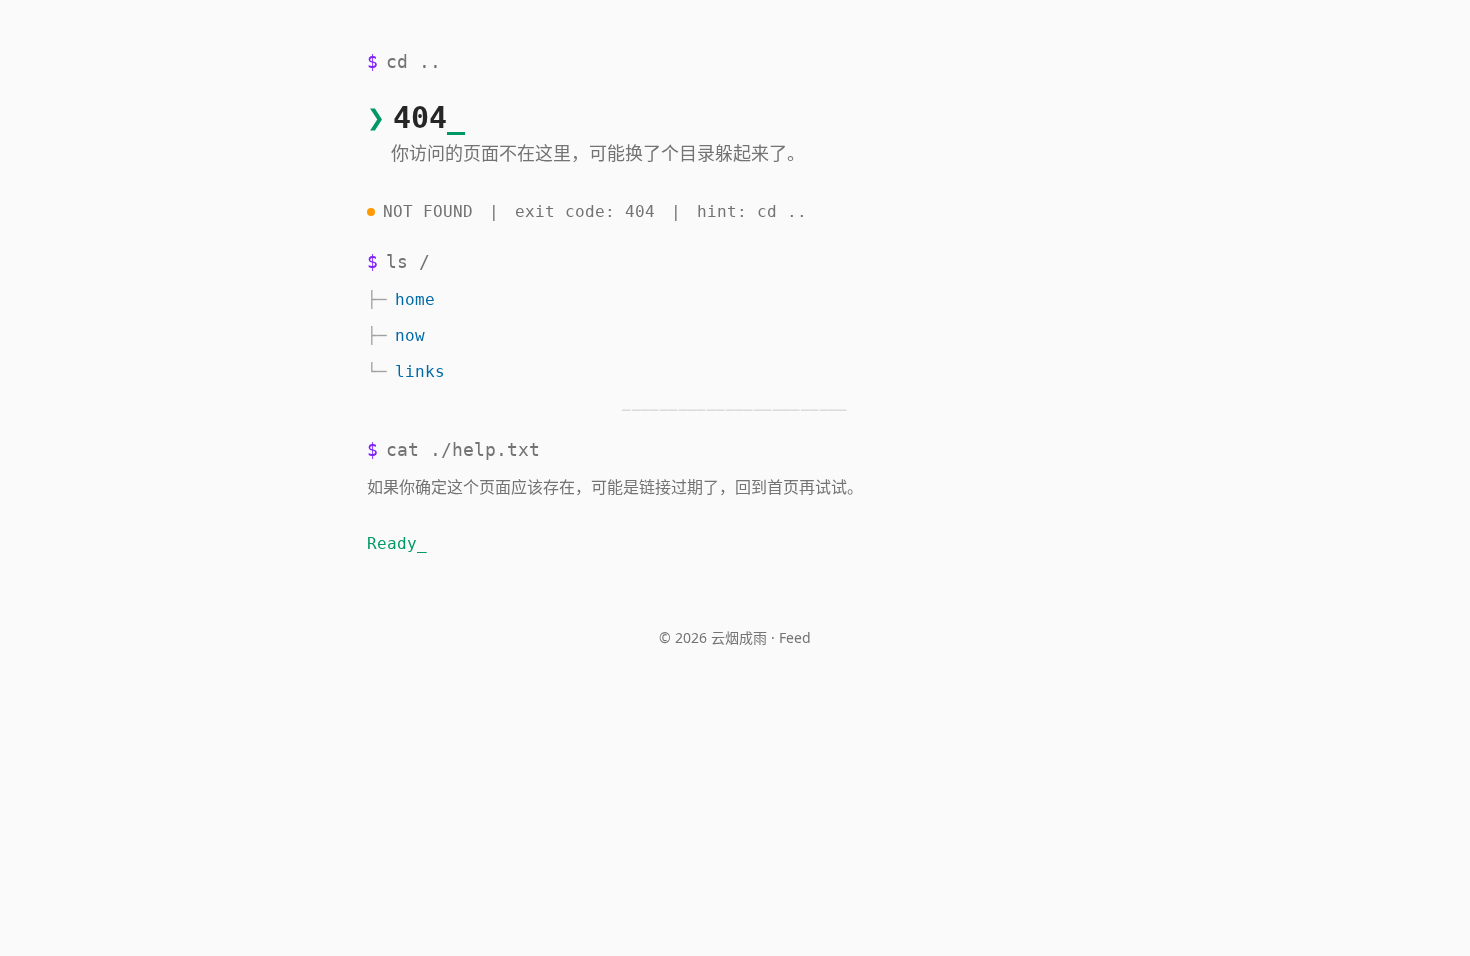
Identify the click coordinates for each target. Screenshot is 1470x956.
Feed (795, 637)
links (420, 371)
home (415, 299)
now (410, 335)
